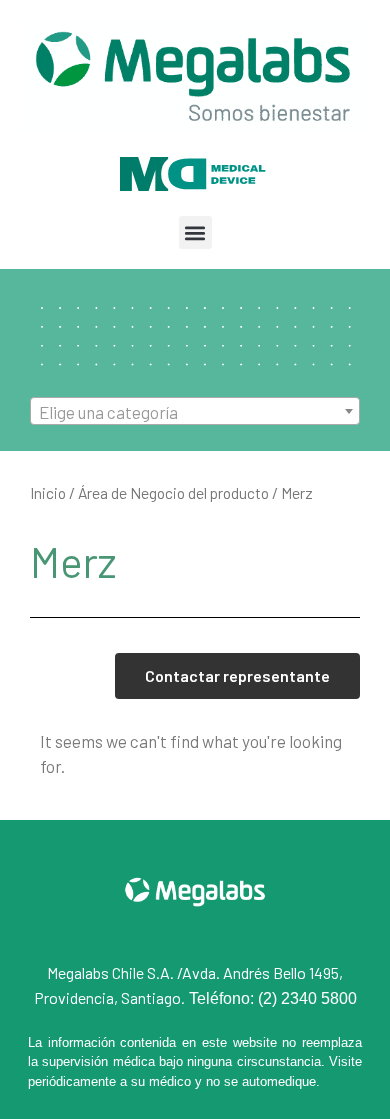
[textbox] (195, 412)
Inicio (48, 492)
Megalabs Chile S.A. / (114, 972)
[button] (195, 232)
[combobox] (195, 411)
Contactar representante (237, 675)
